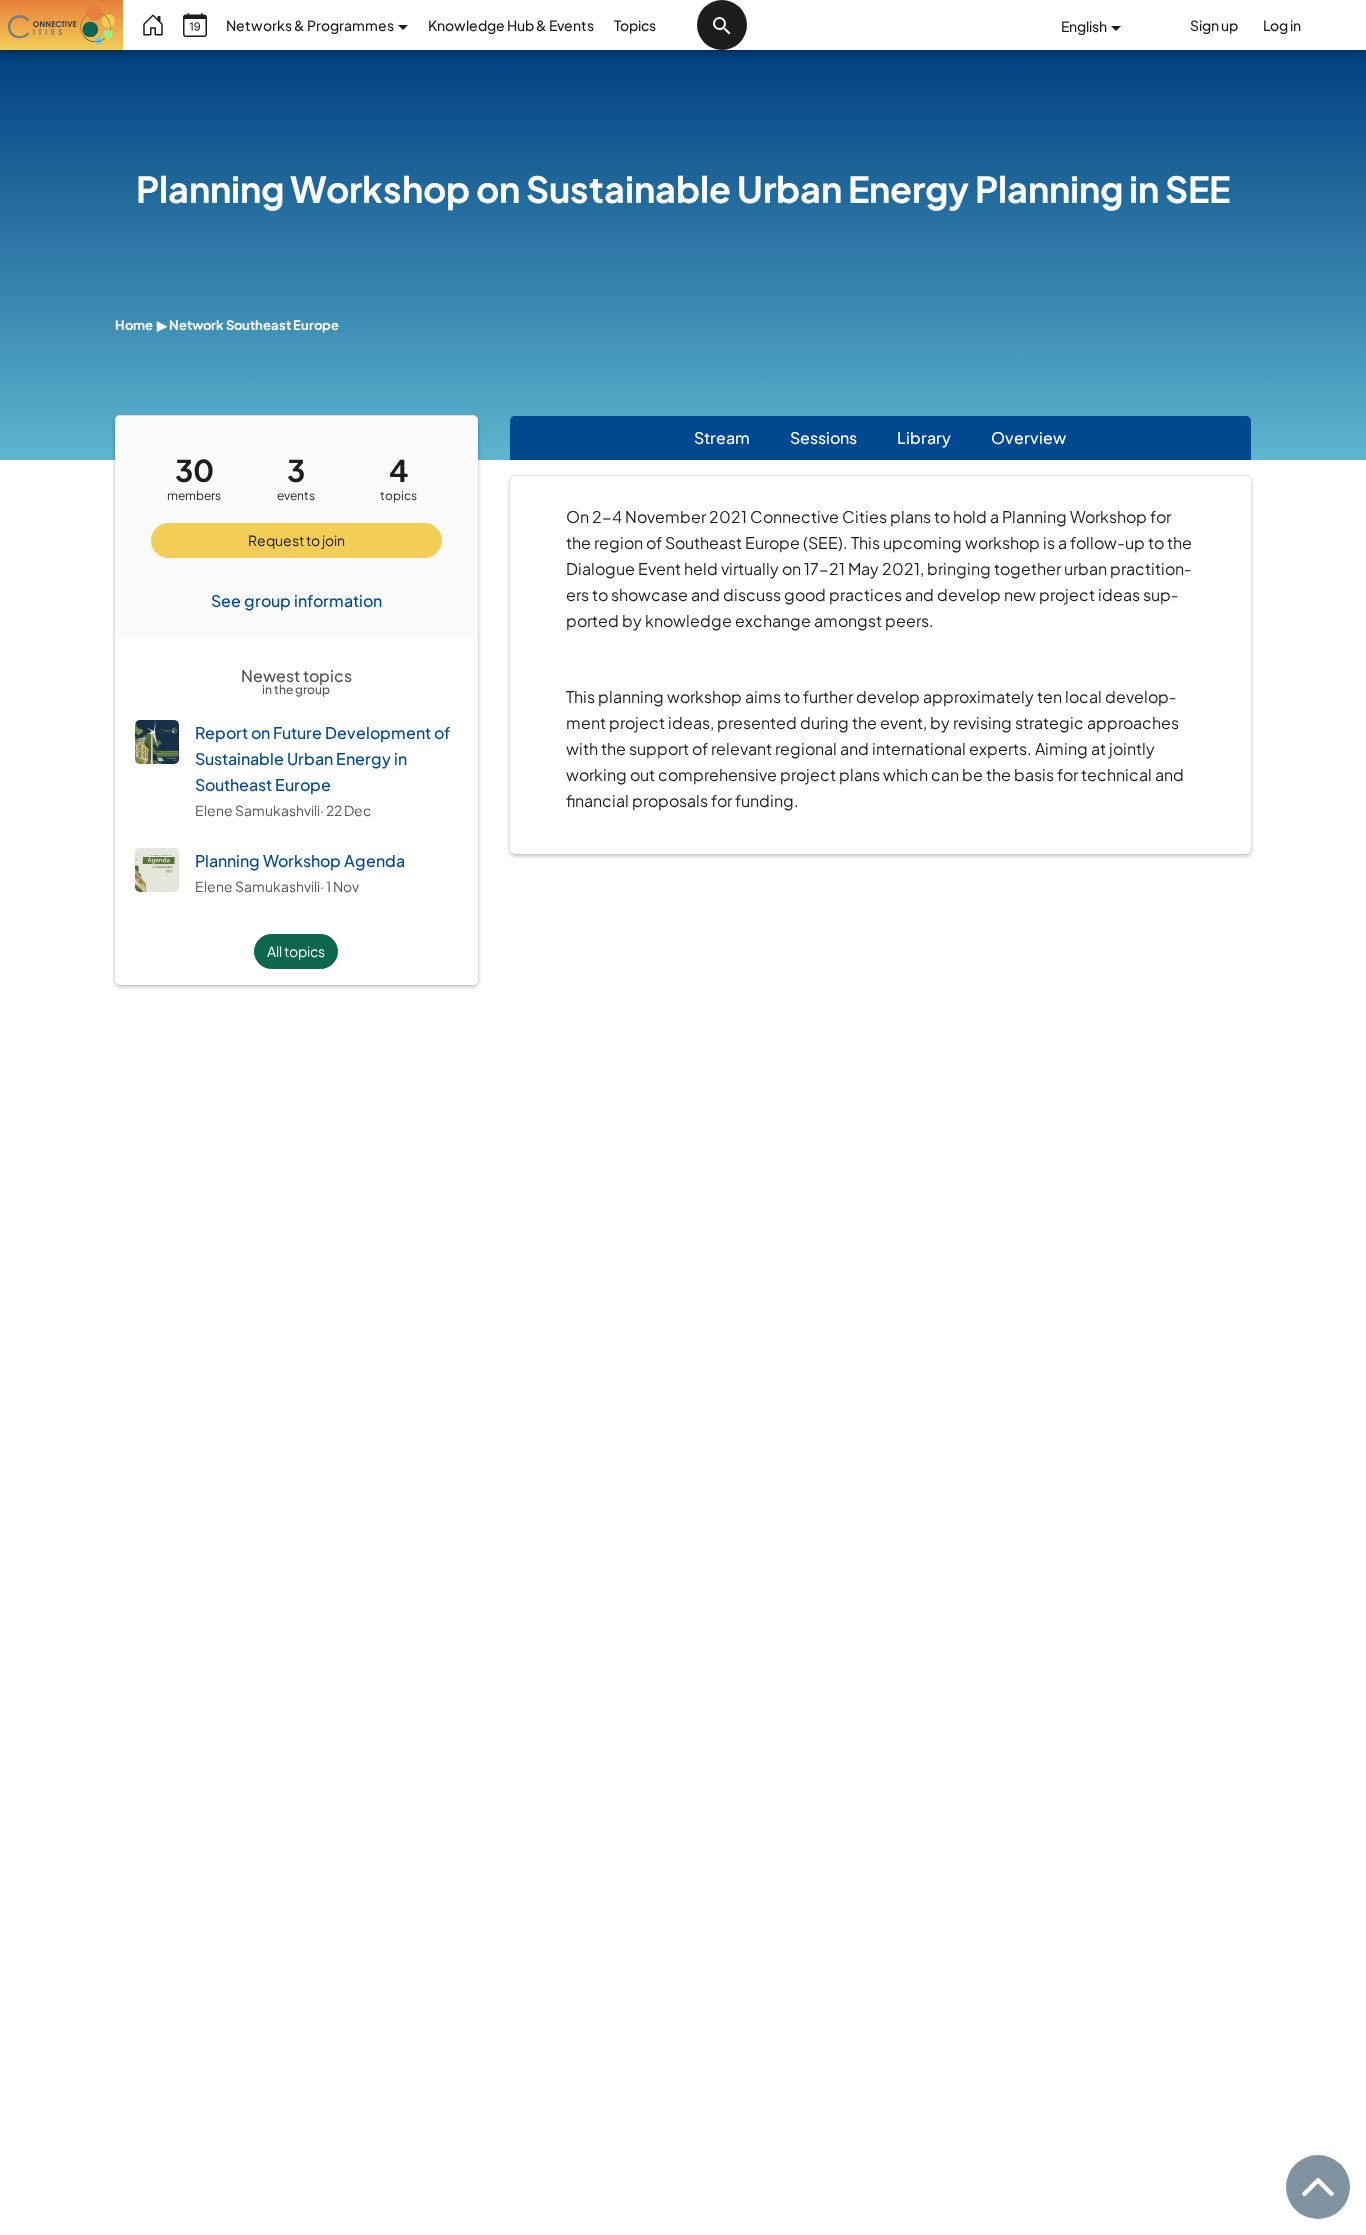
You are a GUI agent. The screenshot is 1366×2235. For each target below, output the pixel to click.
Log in (1282, 25)
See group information (296, 600)
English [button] (1085, 26)
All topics (296, 951)
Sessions (823, 437)
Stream (722, 437)
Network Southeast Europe (254, 325)
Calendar (195, 25)
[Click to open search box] (722, 25)
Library (924, 437)
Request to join (296, 540)
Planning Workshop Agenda (300, 860)
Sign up (1214, 25)
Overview (1038, 437)
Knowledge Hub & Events (511, 25)
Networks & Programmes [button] (311, 25)
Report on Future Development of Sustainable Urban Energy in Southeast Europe (322, 758)
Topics (635, 25)
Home (154, 25)
